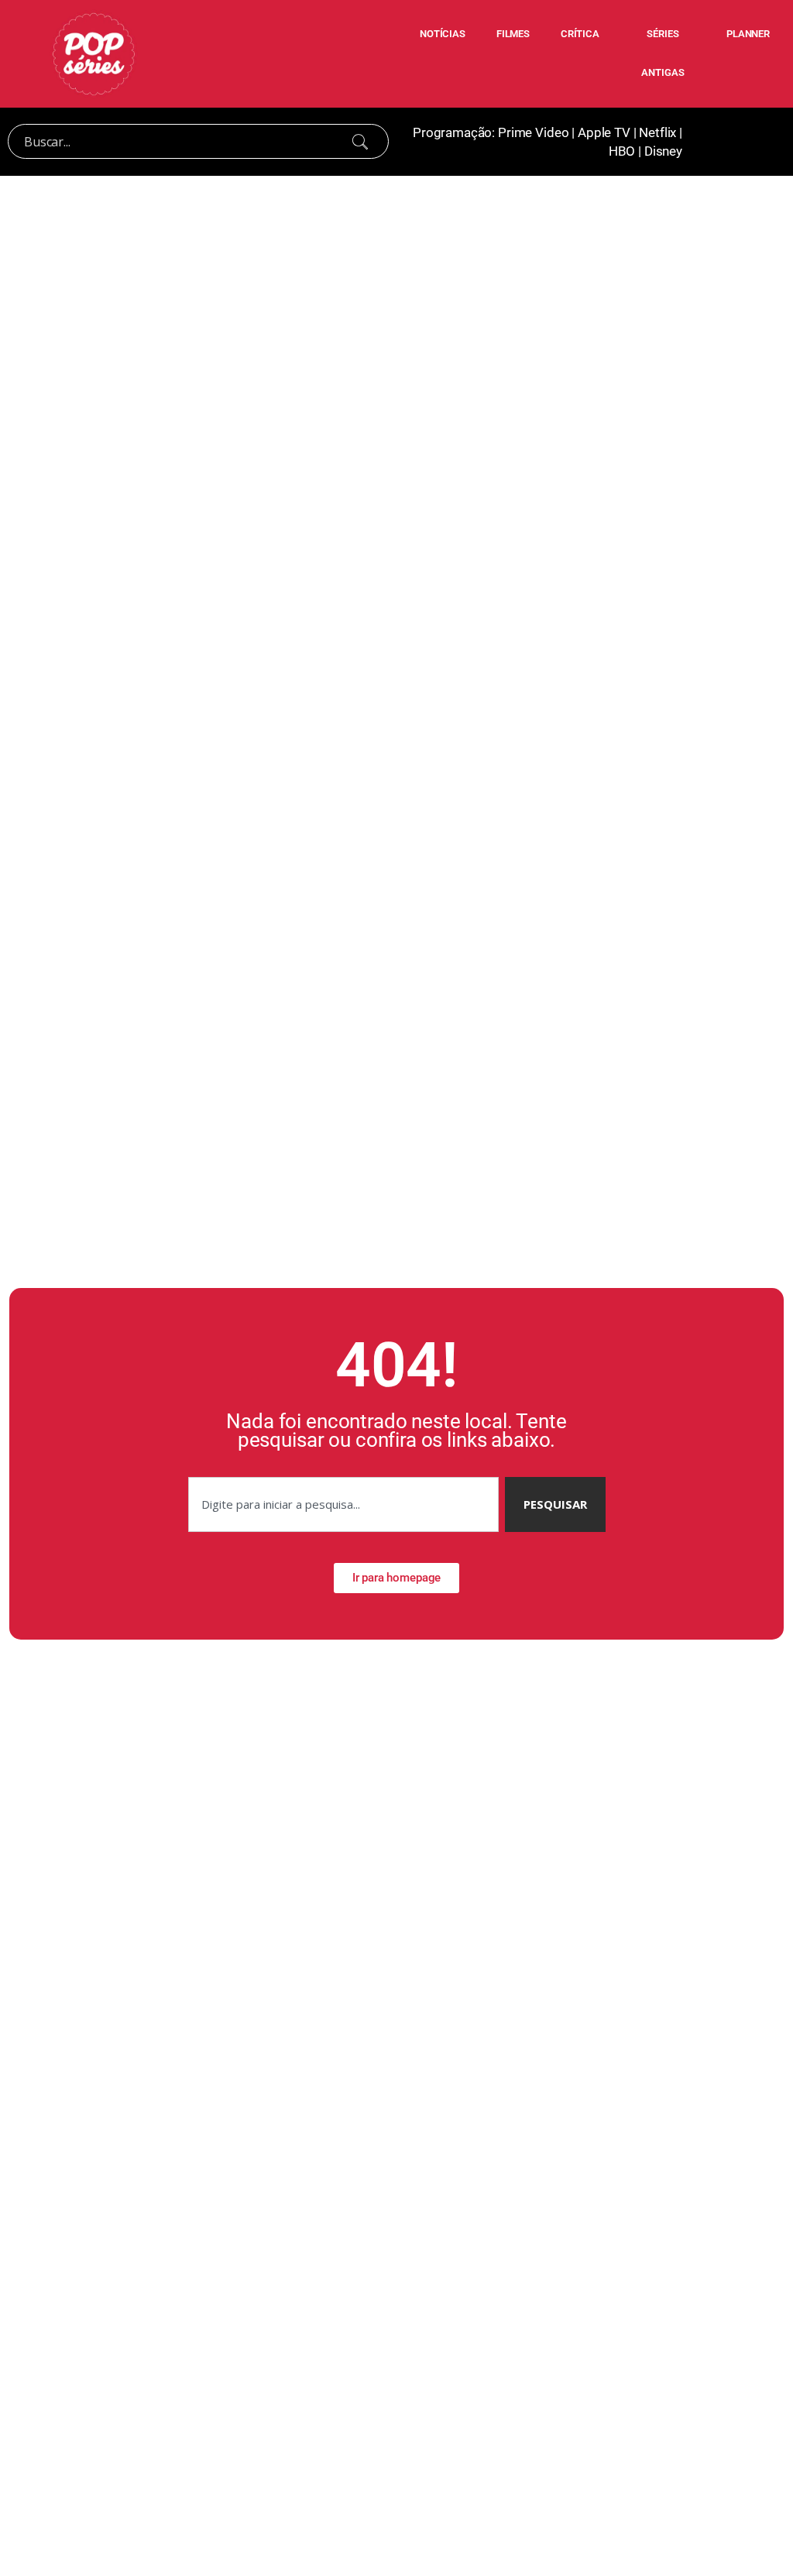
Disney (663, 151)
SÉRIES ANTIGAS (663, 53)
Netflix (657, 132)
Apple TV (604, 132)
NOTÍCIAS (443, 34)
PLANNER (748, 34)
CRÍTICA (580, 34)
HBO (622, 151)
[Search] (360, 142)
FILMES (513, 34)
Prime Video (533, 132)
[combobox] (343, 1504)
